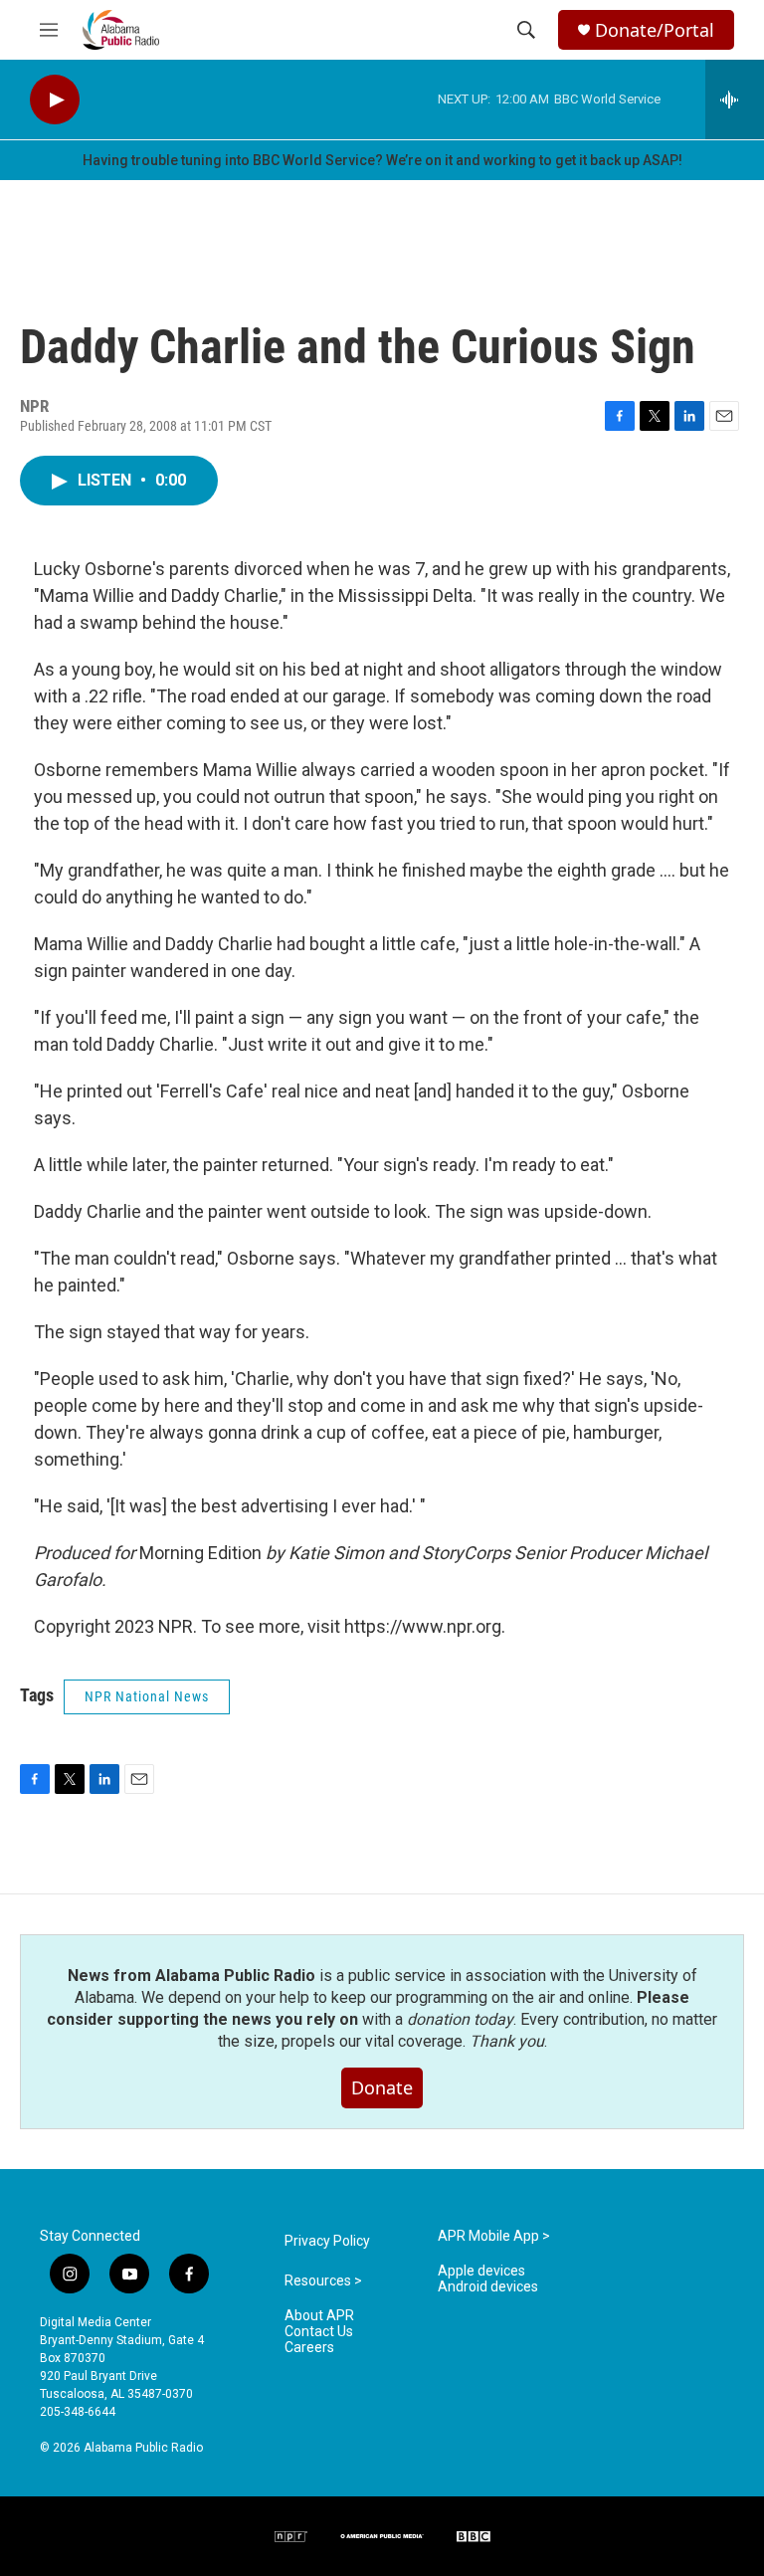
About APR (319, 2316)
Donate (382, 2087)
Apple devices (481, 2271)
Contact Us (319, 2332)
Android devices (488, 2287)
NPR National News (147, 1696)
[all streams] (735, 99)
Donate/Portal (655, 30)
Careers (309, 2348)
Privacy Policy (327, 2241)
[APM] (382, 2536)
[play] (55, 100)
